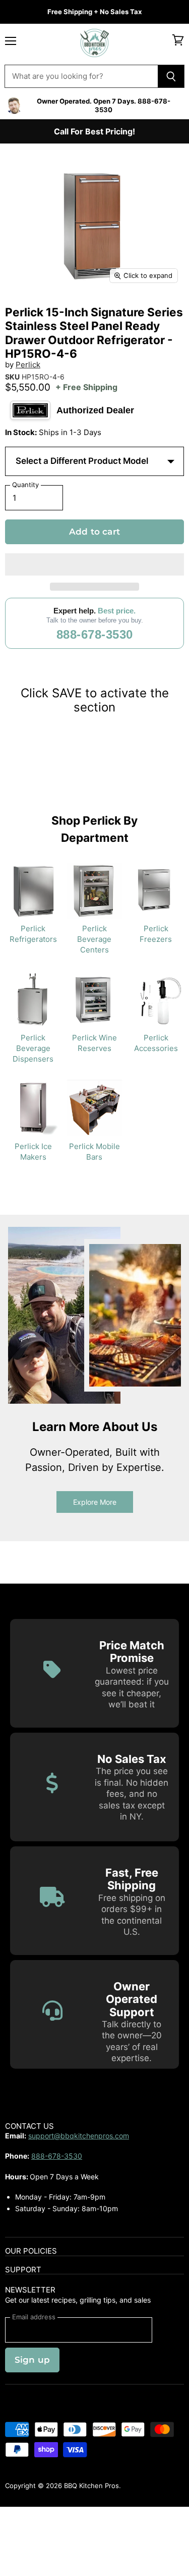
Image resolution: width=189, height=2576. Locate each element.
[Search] (171, 76)
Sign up (32, 2360)
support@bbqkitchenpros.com (79, 2136)
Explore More (95, 1502)
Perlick (28, 365)
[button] (94, 564)
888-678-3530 (95, 634)
